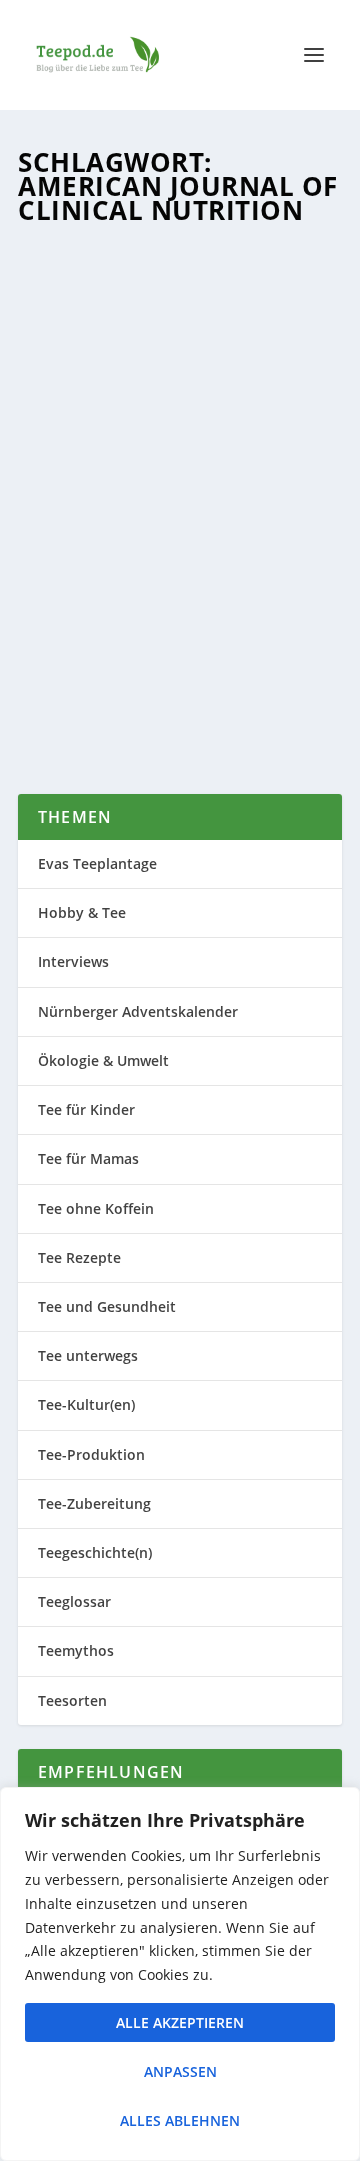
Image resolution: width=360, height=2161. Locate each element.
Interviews (73, 961)
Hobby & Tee (82, 912)
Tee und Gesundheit (107, 1306)
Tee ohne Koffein (96, 1208)
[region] (180, 1974)
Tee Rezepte (79, 1257)
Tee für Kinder (86, 1109)
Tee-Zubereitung (94, 1503)
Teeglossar (74, 1601)
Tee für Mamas (88, 1158)
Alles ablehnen (180, 2120)
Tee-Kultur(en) (86, 1404)
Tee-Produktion (91, 1454)
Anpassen (180, 2071)
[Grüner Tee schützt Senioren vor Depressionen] (180, 311)
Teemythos (76, 1650)
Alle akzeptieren (180, 2022)
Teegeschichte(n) (95, 1552)
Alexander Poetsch (113, 464)
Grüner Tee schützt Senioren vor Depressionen (174, 423)
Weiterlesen (103, 705)
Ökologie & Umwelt (103, 1060)
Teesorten (136, 484)
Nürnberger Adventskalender (138, 1011)
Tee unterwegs (88, 1355)
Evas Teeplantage (97, 863)
